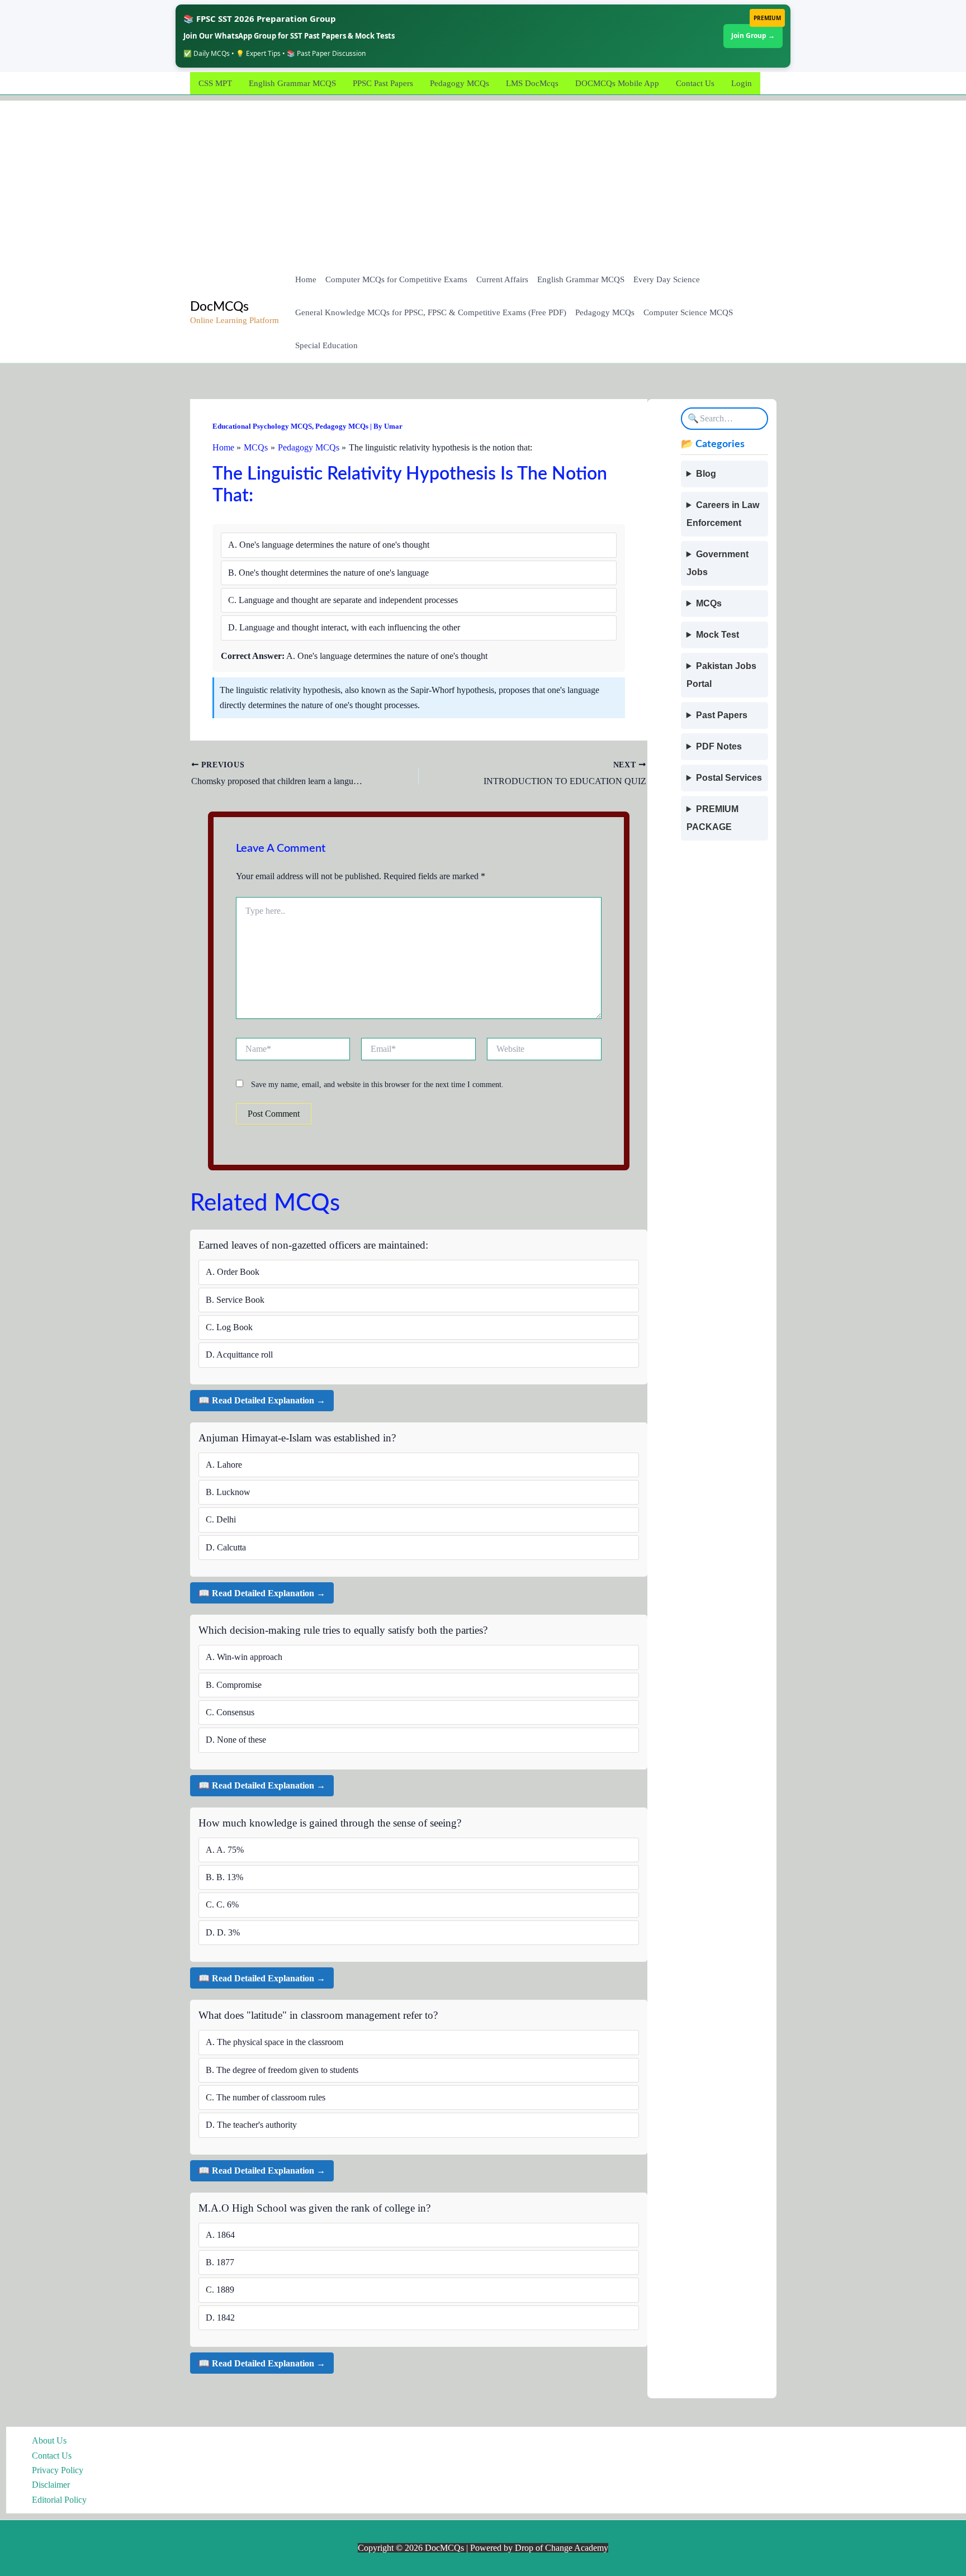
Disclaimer (51, 2485)
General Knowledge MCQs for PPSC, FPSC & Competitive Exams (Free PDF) (431, 312)
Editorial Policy (59, 2500)
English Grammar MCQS (292, 83)
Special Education (326, 345)
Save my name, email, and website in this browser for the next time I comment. (377, 1085)
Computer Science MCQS (688, 312)
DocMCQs (219, 307)
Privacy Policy (58, 2470)
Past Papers (722, 715)
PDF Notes (719, 746)
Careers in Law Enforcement (723, 514)
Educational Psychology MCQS (262, 426)
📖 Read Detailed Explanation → (262, 1400)
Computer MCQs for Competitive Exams (396, 279)
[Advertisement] (483, 179)
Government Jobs (718, 563)
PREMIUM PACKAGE (712, 818)
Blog (706, 474)
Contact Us (695, 83)
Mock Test (718, 635)
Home (306, 279)
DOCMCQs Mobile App (617, 83)
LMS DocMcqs (532, 83)
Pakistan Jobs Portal (721, 675)
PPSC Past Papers (383, 83)
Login (742, 83)
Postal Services (729, 778)
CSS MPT (215, 83)
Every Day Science (667, 279)
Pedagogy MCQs (460, 83)
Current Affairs (502, 279)
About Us (49, 2440)
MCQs (709, 603)
